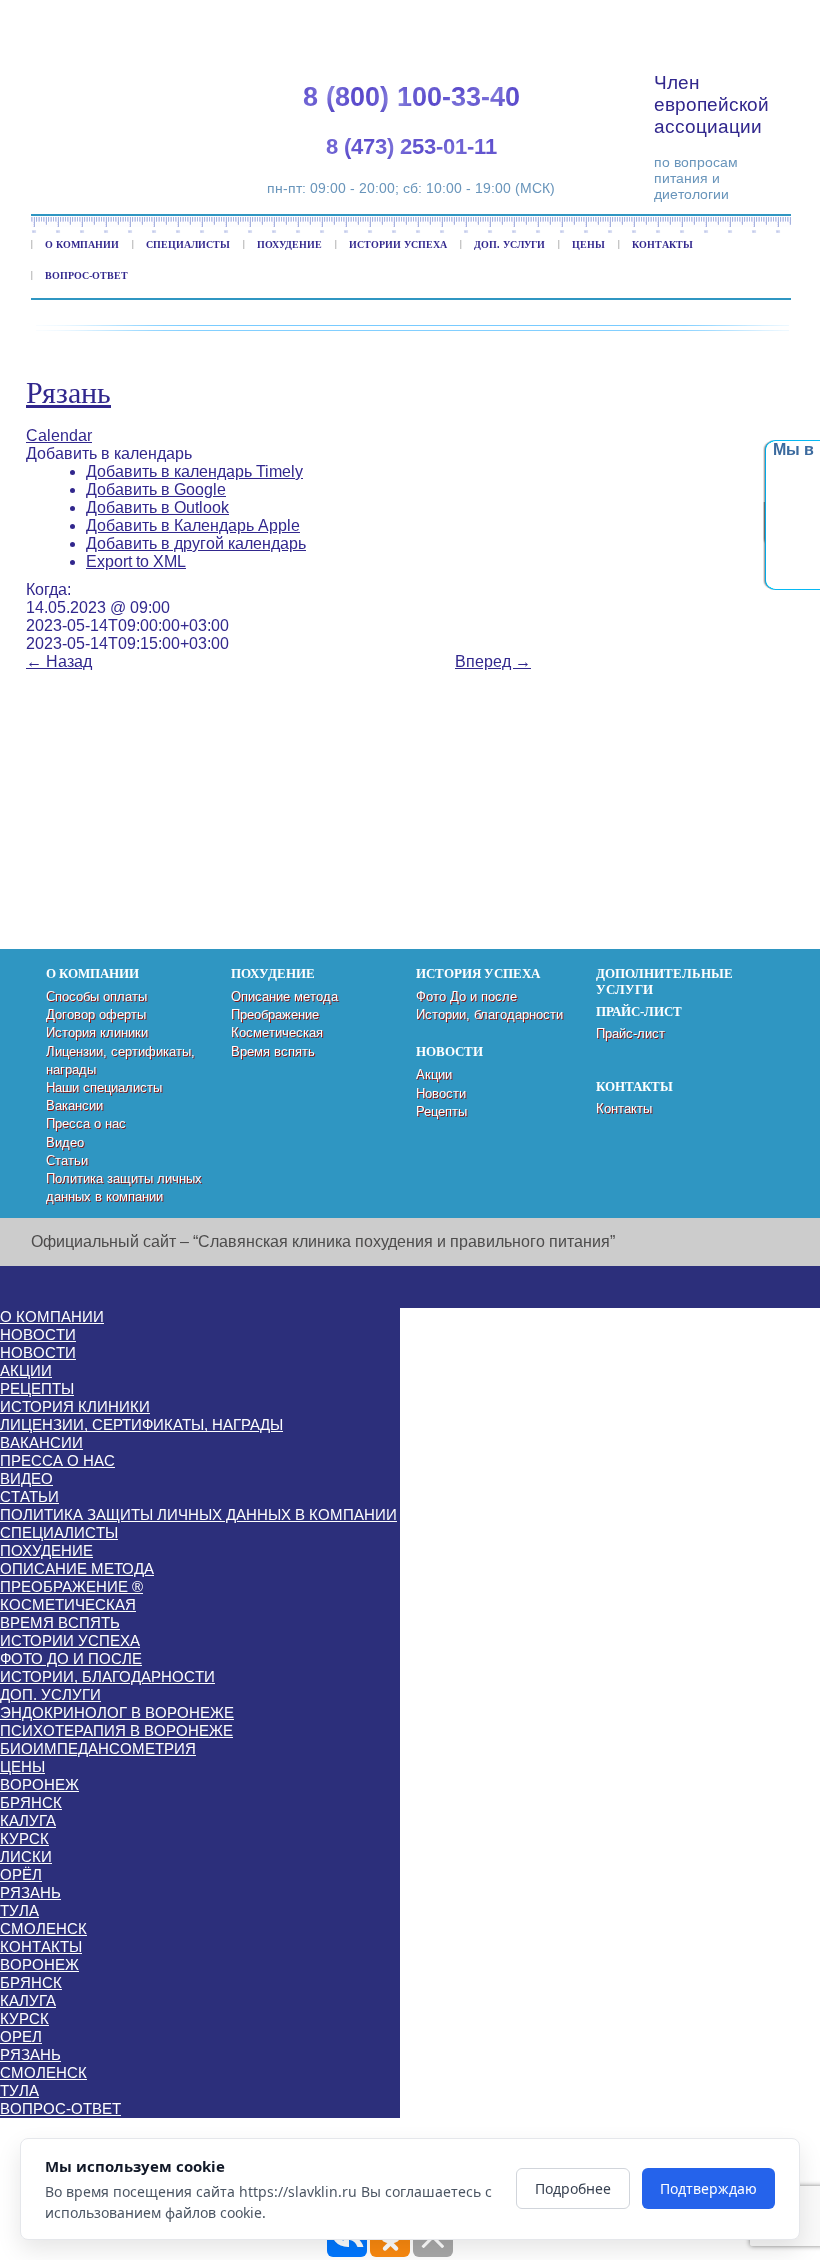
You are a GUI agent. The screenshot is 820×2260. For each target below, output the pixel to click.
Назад (59, 661)
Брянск (31, 1802)
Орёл (21, 1874)
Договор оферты (96, 1014)
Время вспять (273, 1051)
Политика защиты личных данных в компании (198, 1514)
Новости (441, 1093)
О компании (82, 244)
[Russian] (742, 20)
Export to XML (136, 561)
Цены (588, 244)
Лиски (26, 1856)
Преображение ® (71, 1586)
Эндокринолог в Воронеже (117, 1712)
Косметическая (277, 1032)
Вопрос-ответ (86, 275)
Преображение (275, 1014)
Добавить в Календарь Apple (193, 525)
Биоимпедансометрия (98, 1748)
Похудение (289, 244)
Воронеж (39, 1784)
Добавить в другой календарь (196, 543)
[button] (109, 453)
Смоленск (43, 1928)
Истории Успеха (398, 244)
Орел (21, 2036)
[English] (694, 20)
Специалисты (188, 244)
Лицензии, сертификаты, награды (141, 1424)
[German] (718, 20)
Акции (434, 1074)
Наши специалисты (104, 1087)
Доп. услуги (509, 244)
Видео (65, 1142)
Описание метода (284, 996)
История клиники (97, 1032)
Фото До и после (466, 996)
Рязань (68, 392)
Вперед (493, 661)
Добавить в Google (156, 489)
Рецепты (441, 1111)
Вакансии (74, 1105)
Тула (19, 1910)
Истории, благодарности (489, 1014)
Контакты (662, 244)
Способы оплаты (96, 996)
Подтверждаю (708, 2188)
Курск (24, 1838)
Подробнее (573, 2188)
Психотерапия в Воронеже (116, 1730)
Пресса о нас (86, 1123)
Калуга (28, 1820)
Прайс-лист (630, 1033)
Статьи (67, 1160)
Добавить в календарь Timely (194, 471)
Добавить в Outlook (157, 507)
